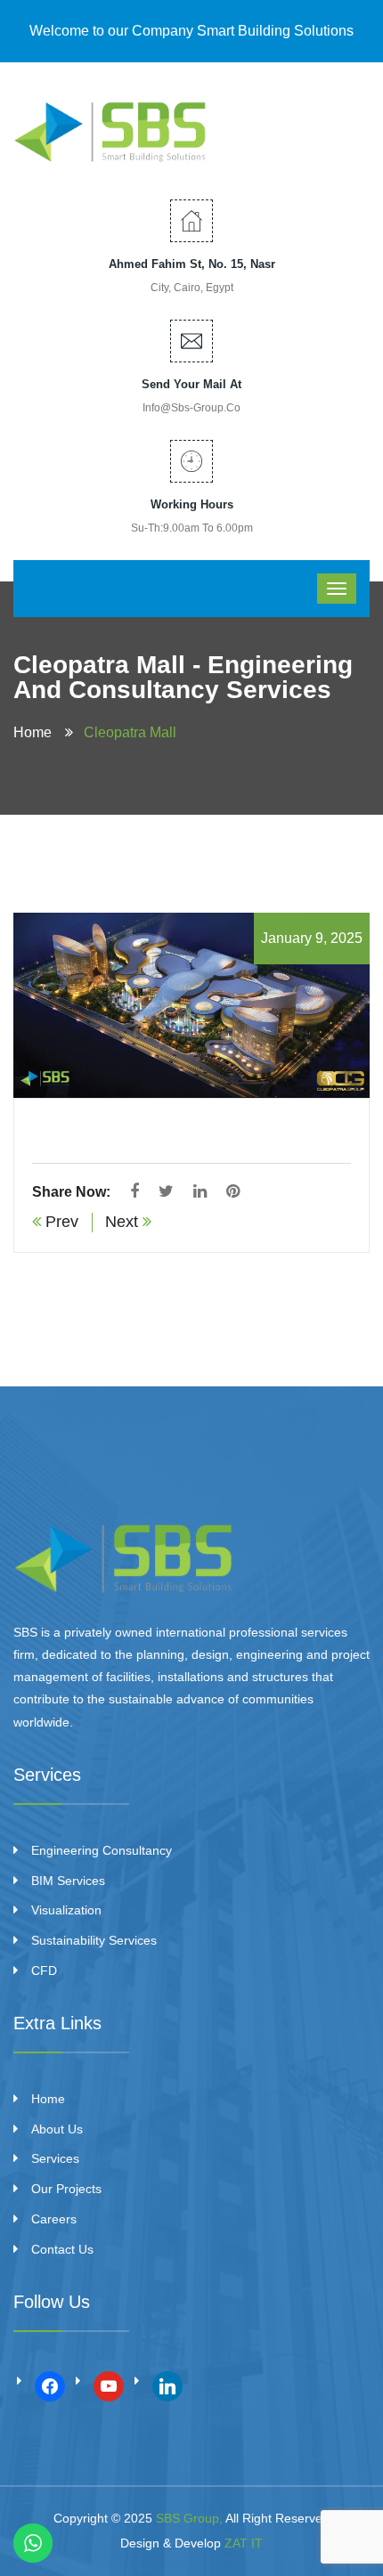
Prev (60, 1222)
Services (55, 2158)
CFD (44, 1971)
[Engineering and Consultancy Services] (111, 129)
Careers (54, 2219)
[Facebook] (50, 2385)
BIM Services (68, 1881)
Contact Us (62, 2249)
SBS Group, (189, 2518)
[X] (109, 2385)
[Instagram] (167, 2385)
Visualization (66, 1910)
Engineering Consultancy (102, 1850)
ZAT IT (244, 2543)
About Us (57, 2129)
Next (124, 1222)
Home (36, 732)
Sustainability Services (94, 1940)
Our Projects (66, 2189)
